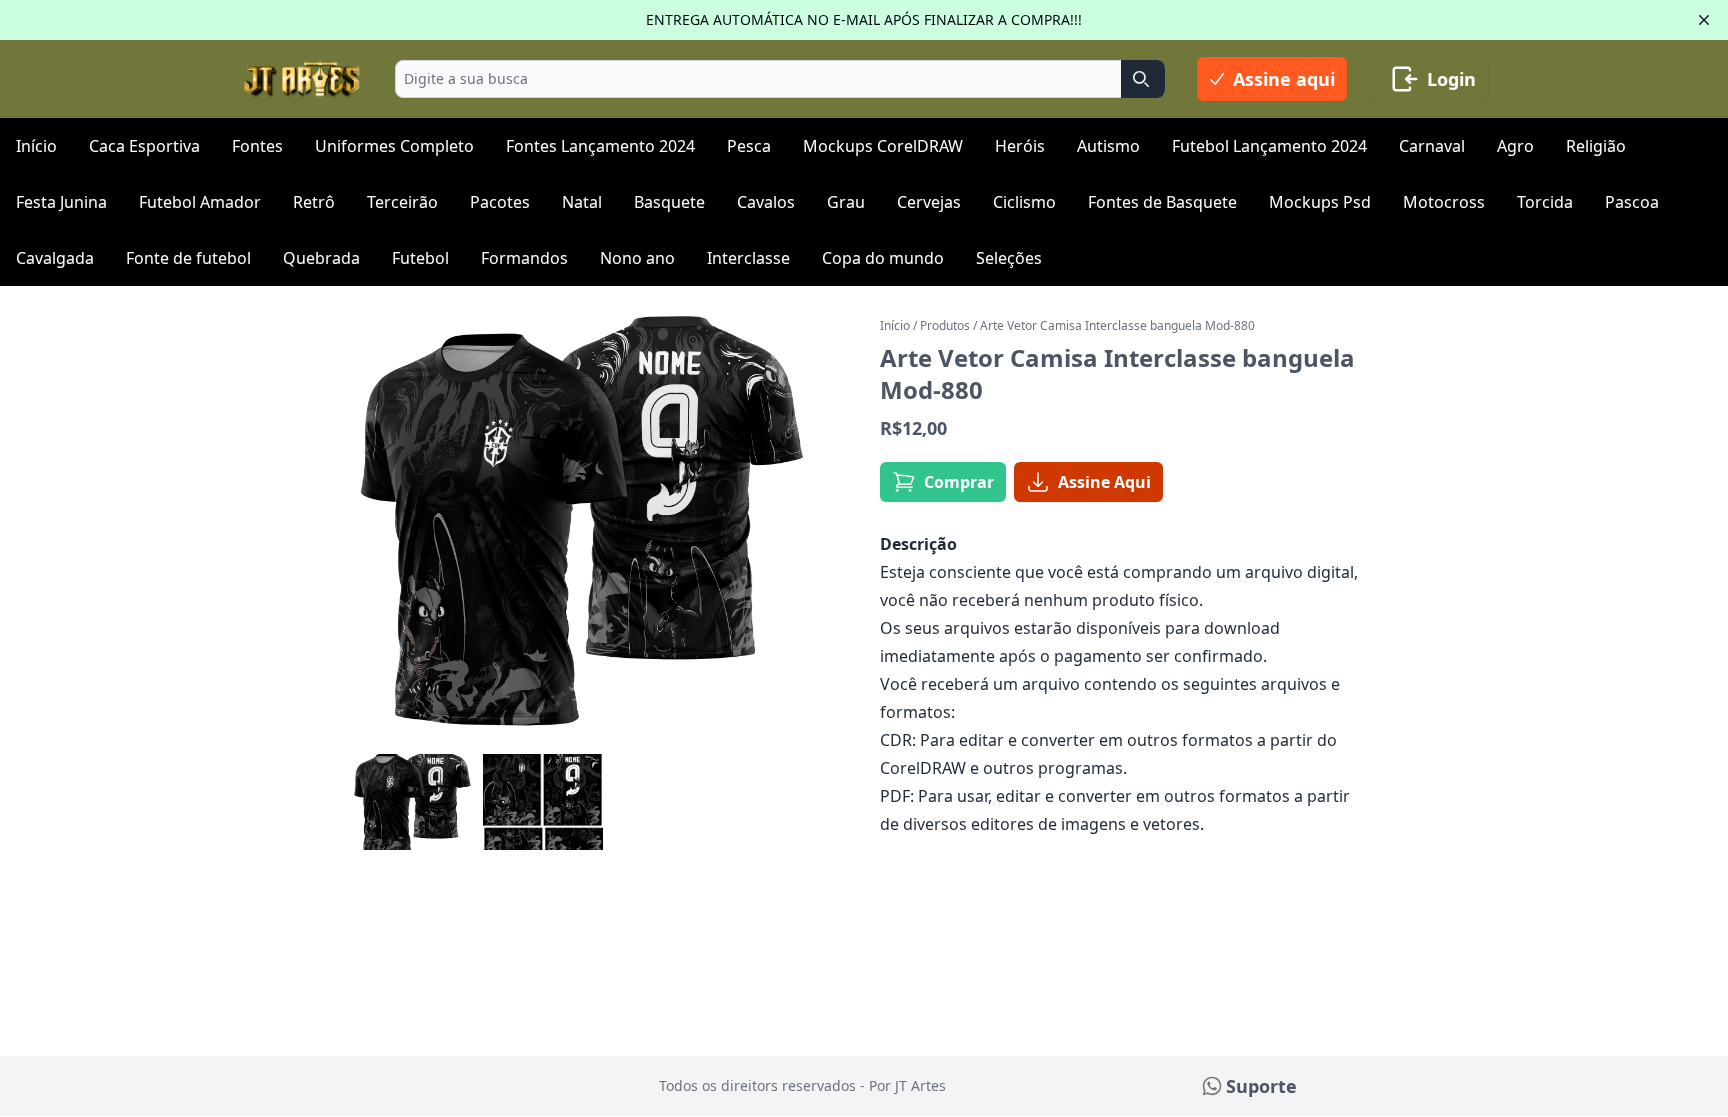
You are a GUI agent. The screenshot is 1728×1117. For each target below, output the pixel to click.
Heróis (1020, 146)
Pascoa (1632, 202)
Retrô (314, 202)
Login (1451, 79)
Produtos (945, 325)
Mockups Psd (1320, 202)
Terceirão (402, 202)
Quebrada (321, 258)
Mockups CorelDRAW (883, 146)
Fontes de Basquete (1162, 202)
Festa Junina (61, 202)
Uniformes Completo (394, 146)
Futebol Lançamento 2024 (1269, 146)
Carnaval (1432, 146)
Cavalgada (55, 258)
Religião (1596, 146)
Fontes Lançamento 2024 (600, 146)
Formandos (524, 258)
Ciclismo (1024, 202)
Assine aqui (1284, 79)
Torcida (1545, 202)
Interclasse (748, 258)
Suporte (1261, 1086)
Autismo (1108, 146)
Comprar (959, 482)
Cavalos (766, 202)
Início (36, 146)
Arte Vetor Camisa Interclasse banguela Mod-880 (1117, 325)
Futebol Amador (200, 202)
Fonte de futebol (188, 258)
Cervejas (929, 202)
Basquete (669, 202)
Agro (1515, 146)
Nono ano (637, 258)
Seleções (1009, 258)
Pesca (749, 146)
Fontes (257, 146)
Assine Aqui (1104, 482)
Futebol (420, 258)
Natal (582, 202)
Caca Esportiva (144, 146)
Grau (846, 202)
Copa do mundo (883, 258)
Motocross (1444, 202)
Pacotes (500, 202)
